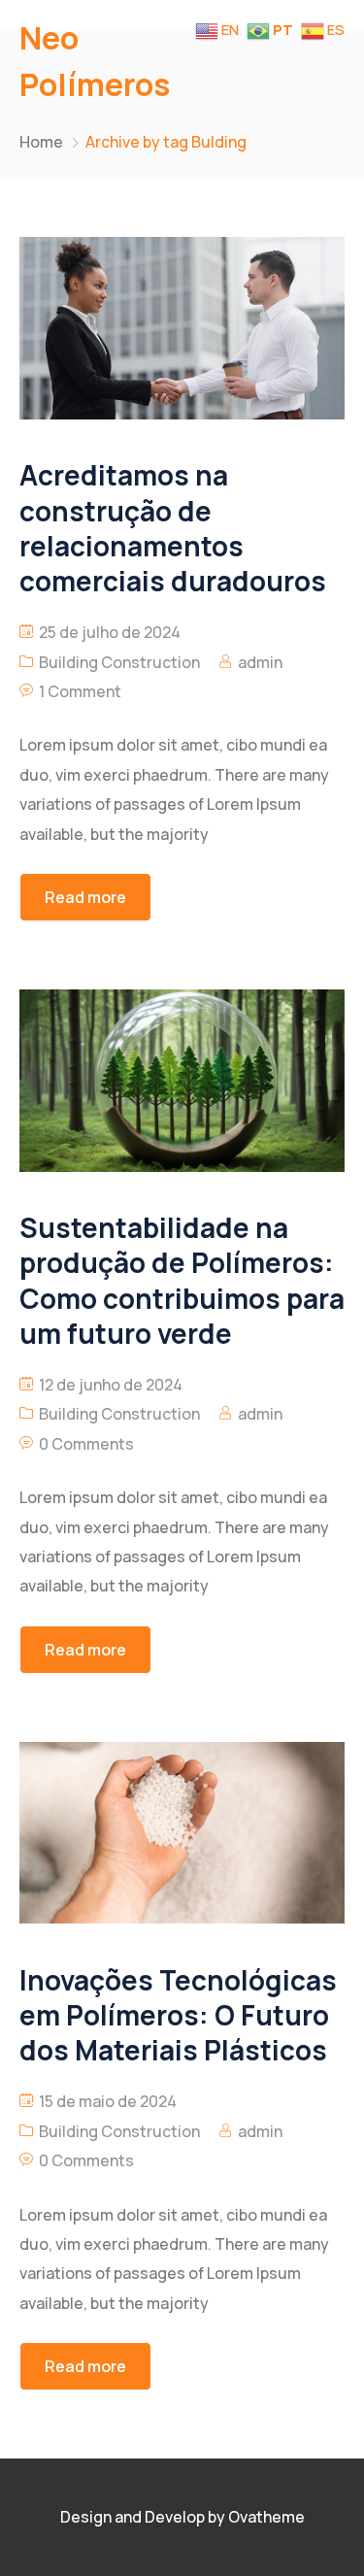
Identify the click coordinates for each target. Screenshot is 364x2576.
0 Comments (86, 1444)
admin (260, 662)
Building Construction (119, 662)
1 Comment (80, 691)
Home (41, 142)
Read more (85, 897)
